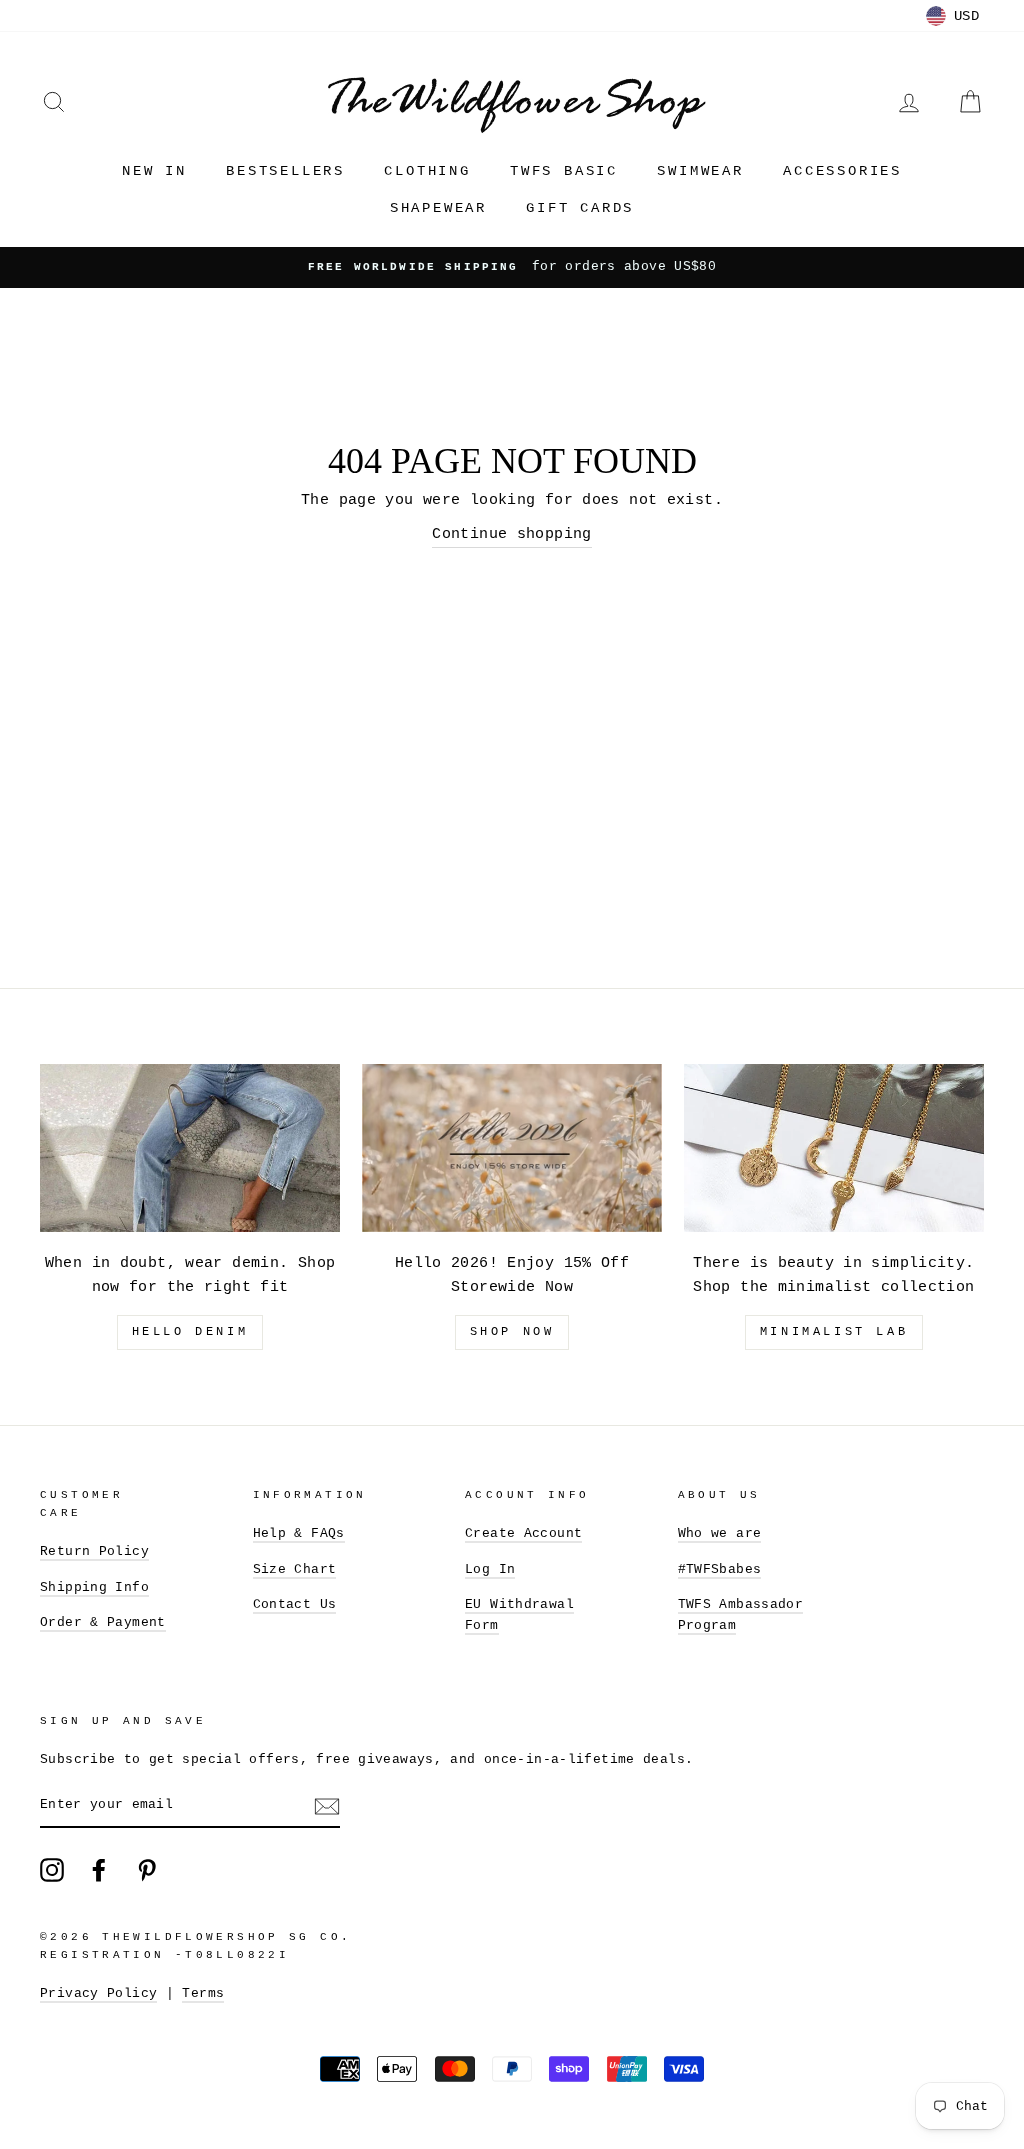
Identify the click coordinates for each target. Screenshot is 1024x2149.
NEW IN (154, 171)
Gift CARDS (580, 208)
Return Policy (94, 1551)
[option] (512, 267)
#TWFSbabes (720, 1569)
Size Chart (295, 1569)
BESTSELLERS (285, 171)
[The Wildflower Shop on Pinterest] (147, 1870)
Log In (490, 1569)
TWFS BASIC (564, 171)
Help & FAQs (299, 1533)
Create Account (523, 1533)
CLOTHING (427, 171)
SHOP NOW (512, 1332)
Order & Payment (103, 1622)
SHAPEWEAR (438, 208)
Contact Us (295, 1604)
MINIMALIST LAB (834, 1332)
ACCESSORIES (842, 171)
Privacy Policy (98, 1993)
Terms (203, 1993)
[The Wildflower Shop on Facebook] (99, 1870)
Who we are (720, 1533)
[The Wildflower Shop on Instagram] (52, 1870)
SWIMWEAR (700, 171)
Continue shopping (511, 534)
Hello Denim (190, 1332)
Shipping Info (94, 1587)
